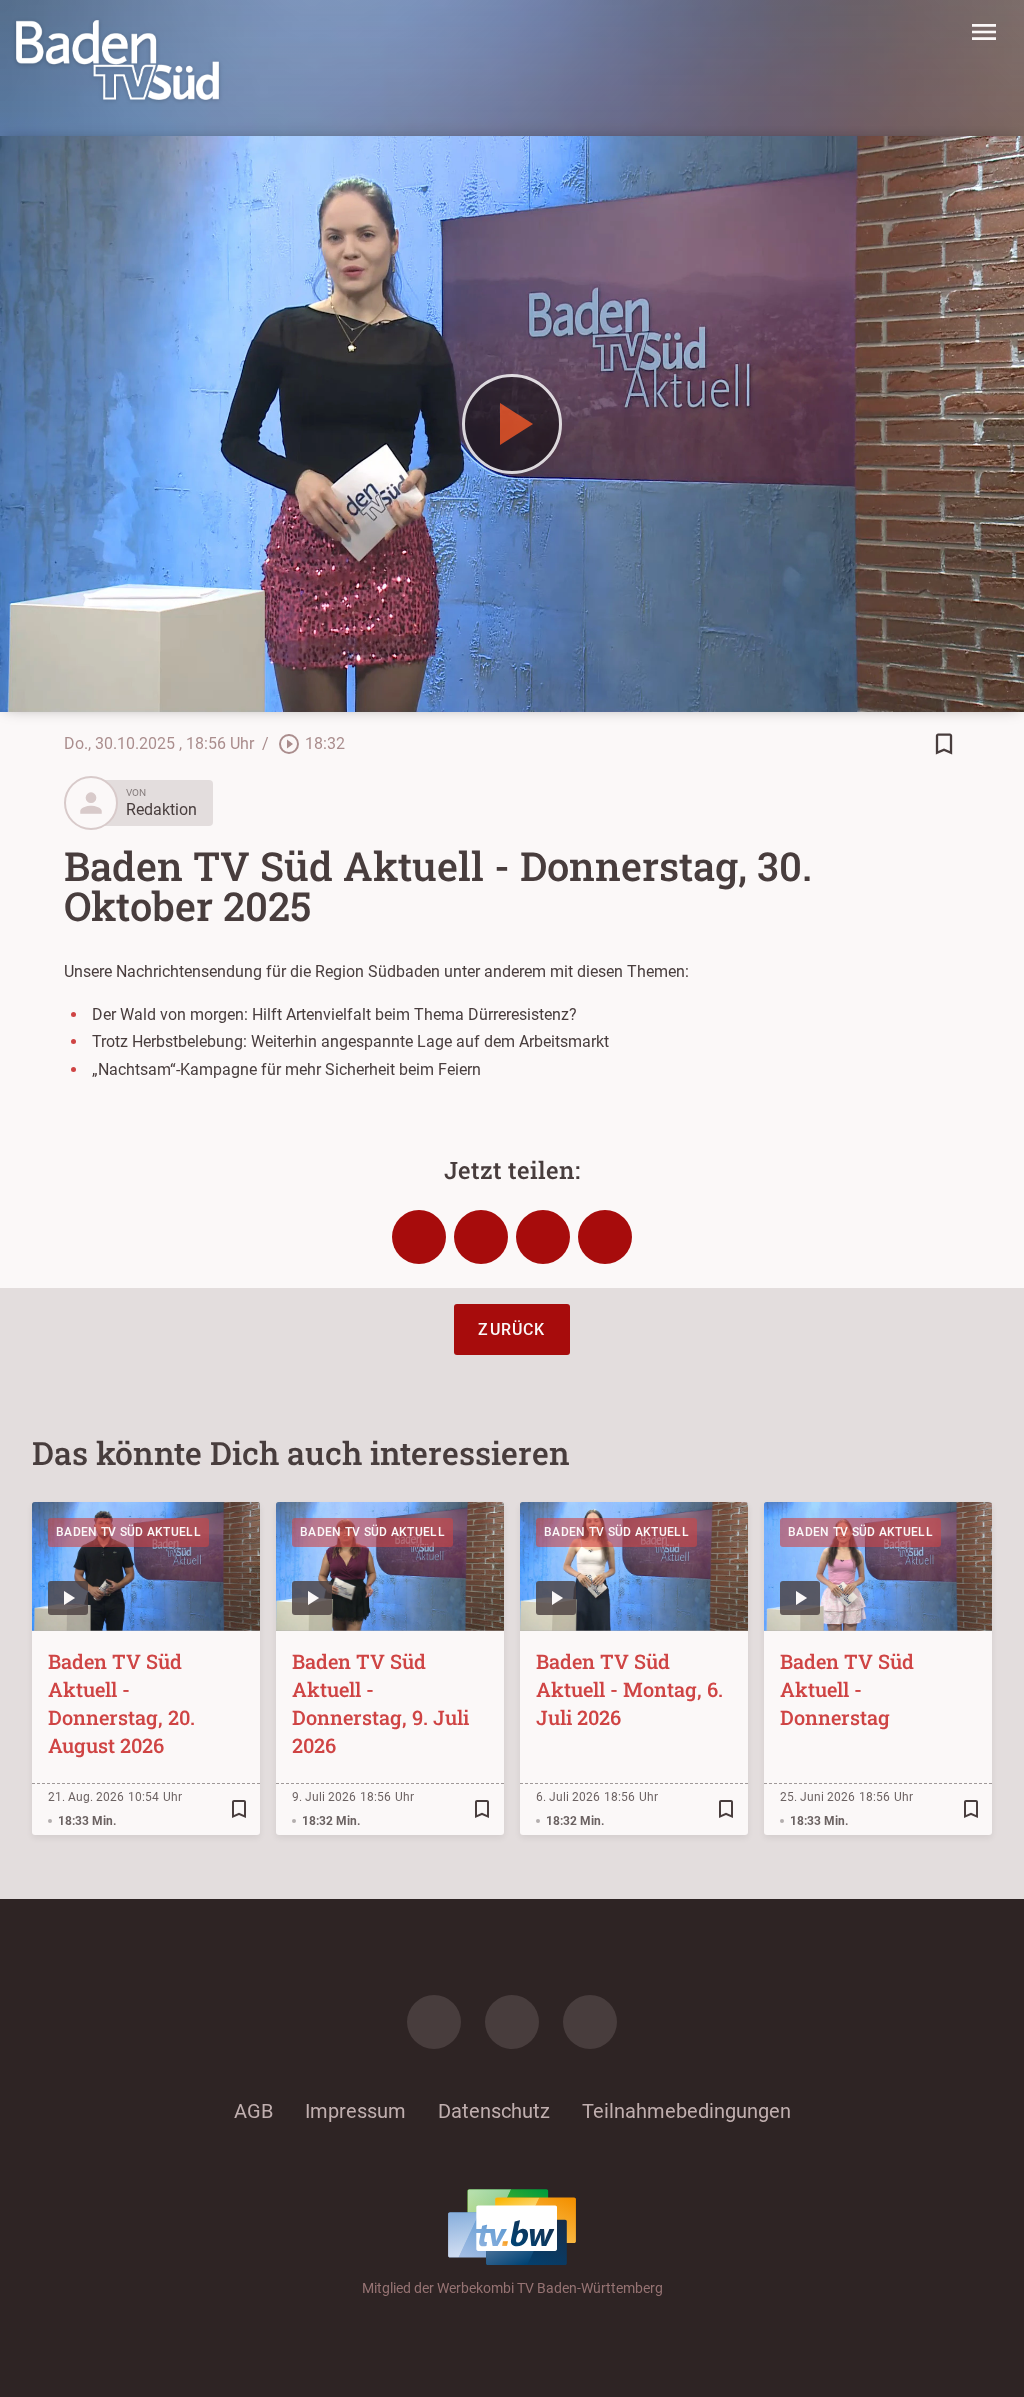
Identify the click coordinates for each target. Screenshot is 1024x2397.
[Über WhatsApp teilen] (543, 1237)
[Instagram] (512, 2022)
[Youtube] (590, 2022)
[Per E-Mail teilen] (605, 1237)
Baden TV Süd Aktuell (128, 1532)
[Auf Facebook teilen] (419, 1237)
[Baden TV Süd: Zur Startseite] (117, 60)
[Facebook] (434, 2022)
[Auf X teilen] (481, 1237)
